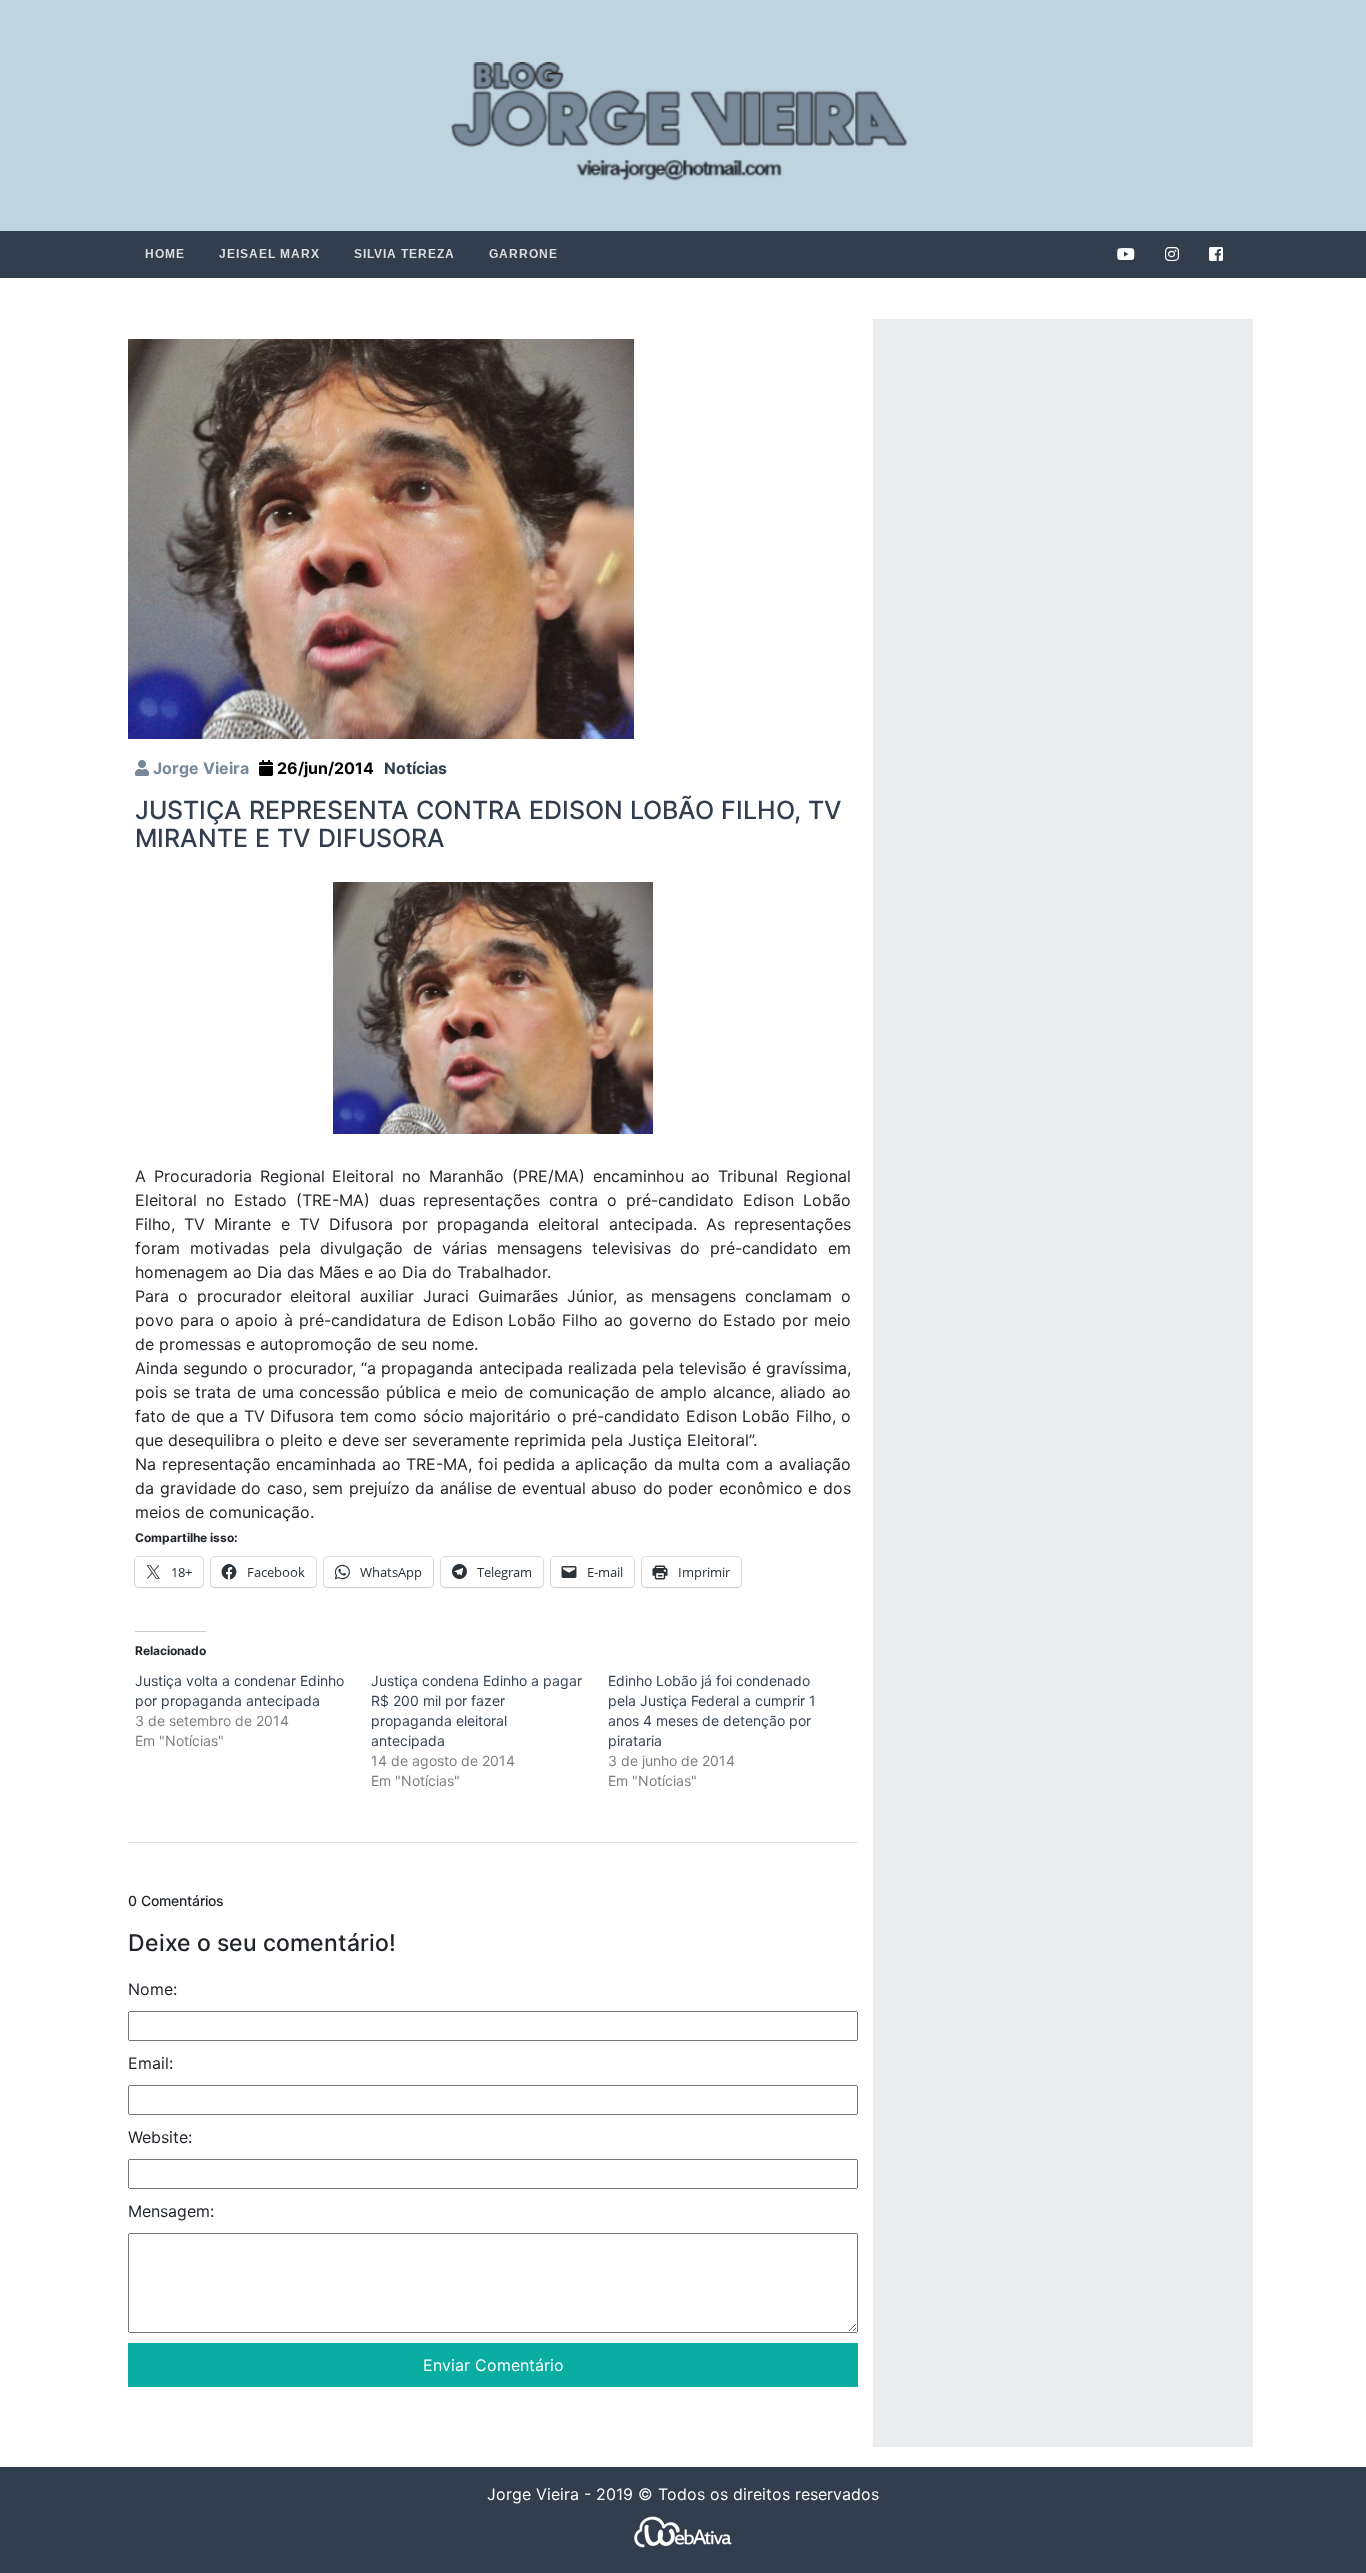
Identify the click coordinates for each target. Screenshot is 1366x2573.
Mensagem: (171, 2211)
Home (165, 254)
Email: (150, 2063)
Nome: (152, 1989)
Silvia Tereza (404, 254)
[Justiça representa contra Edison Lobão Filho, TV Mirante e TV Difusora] (381, 538)
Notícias (415, 768)
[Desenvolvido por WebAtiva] (683, 2531)
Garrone (523, 254)
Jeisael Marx (269, 254)
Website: (160, 2137)
